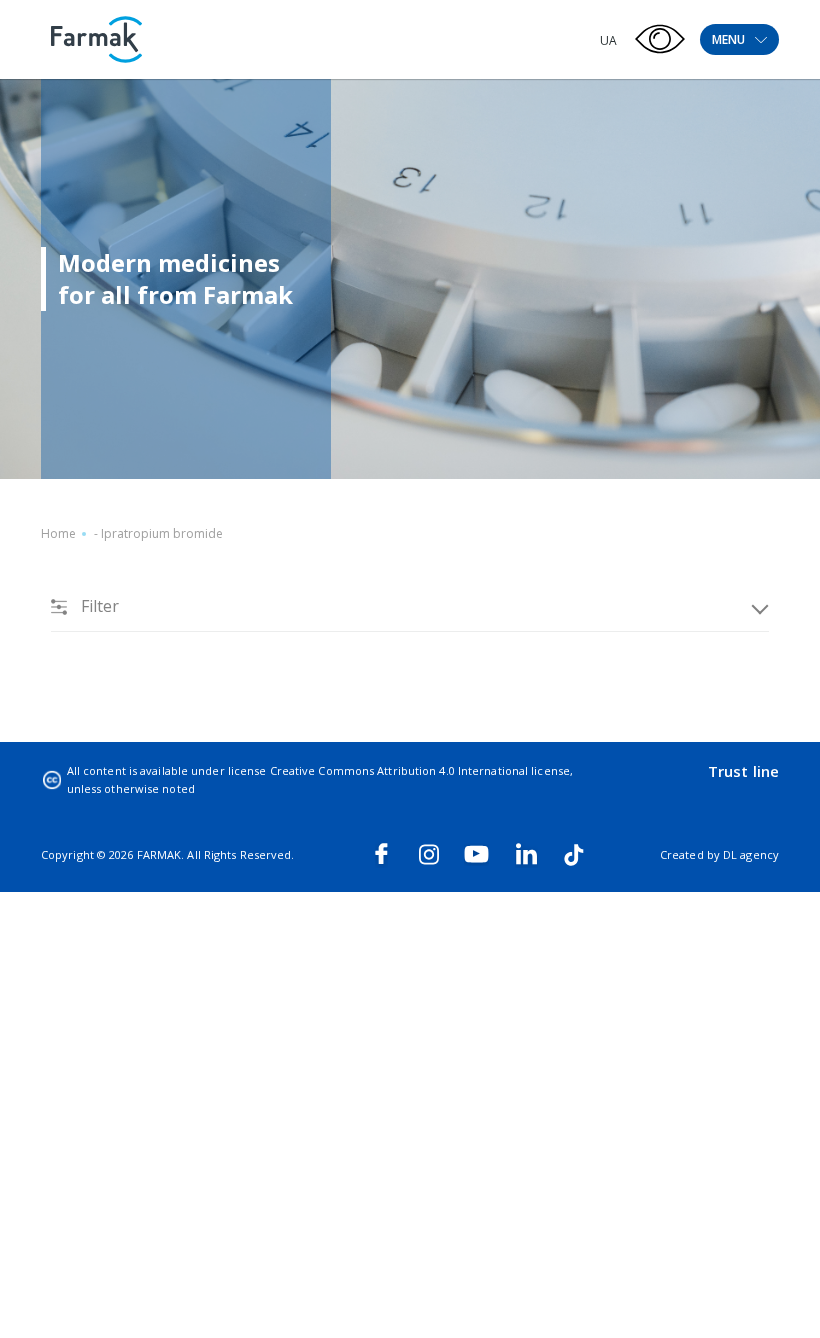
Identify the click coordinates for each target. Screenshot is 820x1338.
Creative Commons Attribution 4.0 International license (420, 770)
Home (58, 533)
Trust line (743, 771)
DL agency (751, 854)
